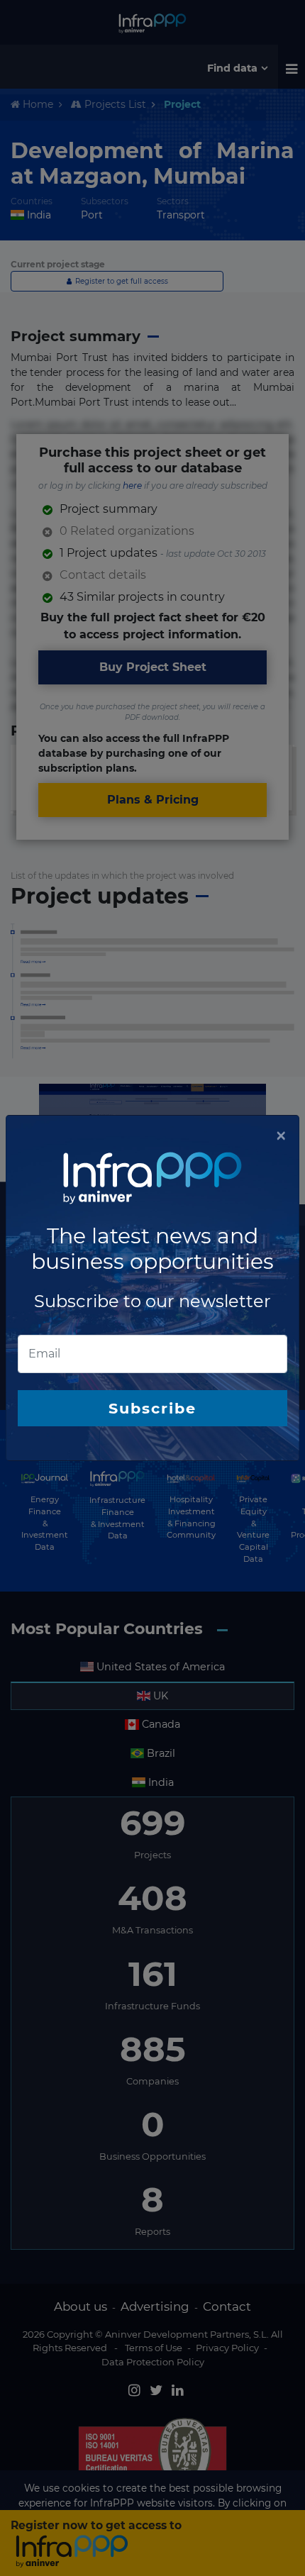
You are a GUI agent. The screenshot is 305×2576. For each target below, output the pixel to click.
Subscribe (152, 1408)
